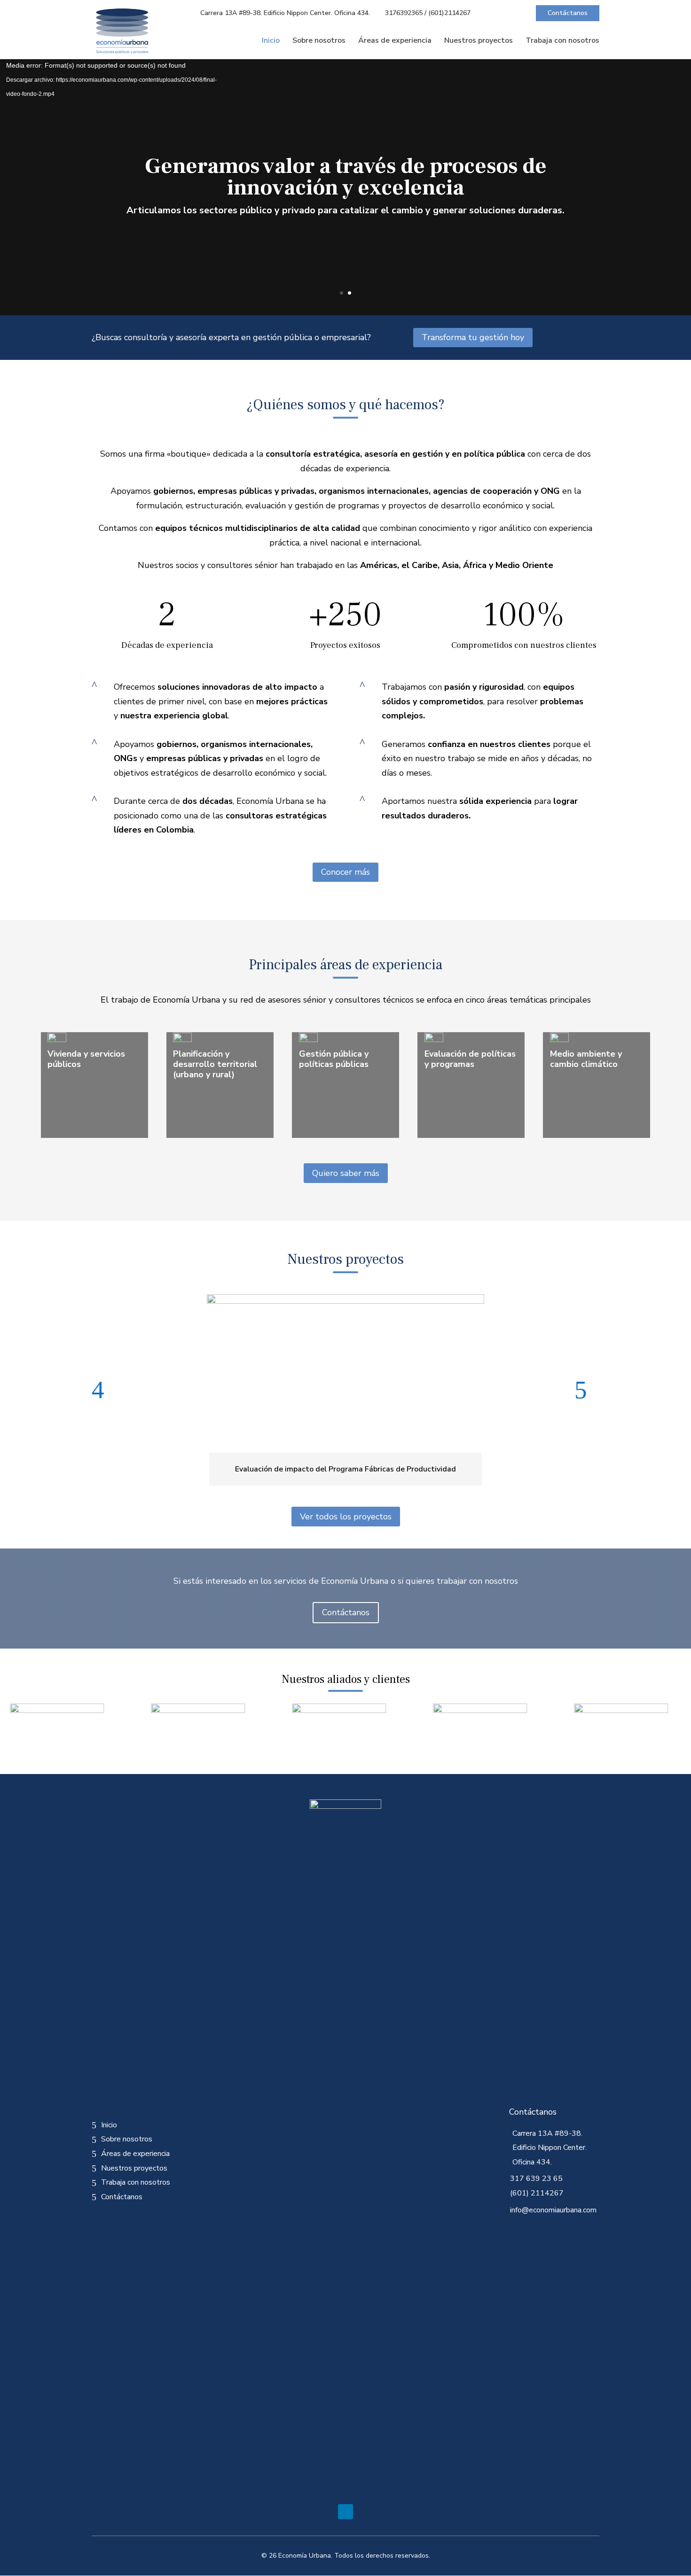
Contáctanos (568, 13)
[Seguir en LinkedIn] (345, 2512)
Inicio (271, 41)
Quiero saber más (346, 1173)
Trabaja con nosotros (562, 41)
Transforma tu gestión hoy (473, 337)
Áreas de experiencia (395, 41)
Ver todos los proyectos (346, 1517)
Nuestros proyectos (479, 41)
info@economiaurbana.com (553, 2210)
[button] (104, 1390)
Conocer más (345, 872)
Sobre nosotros (319, 41)
